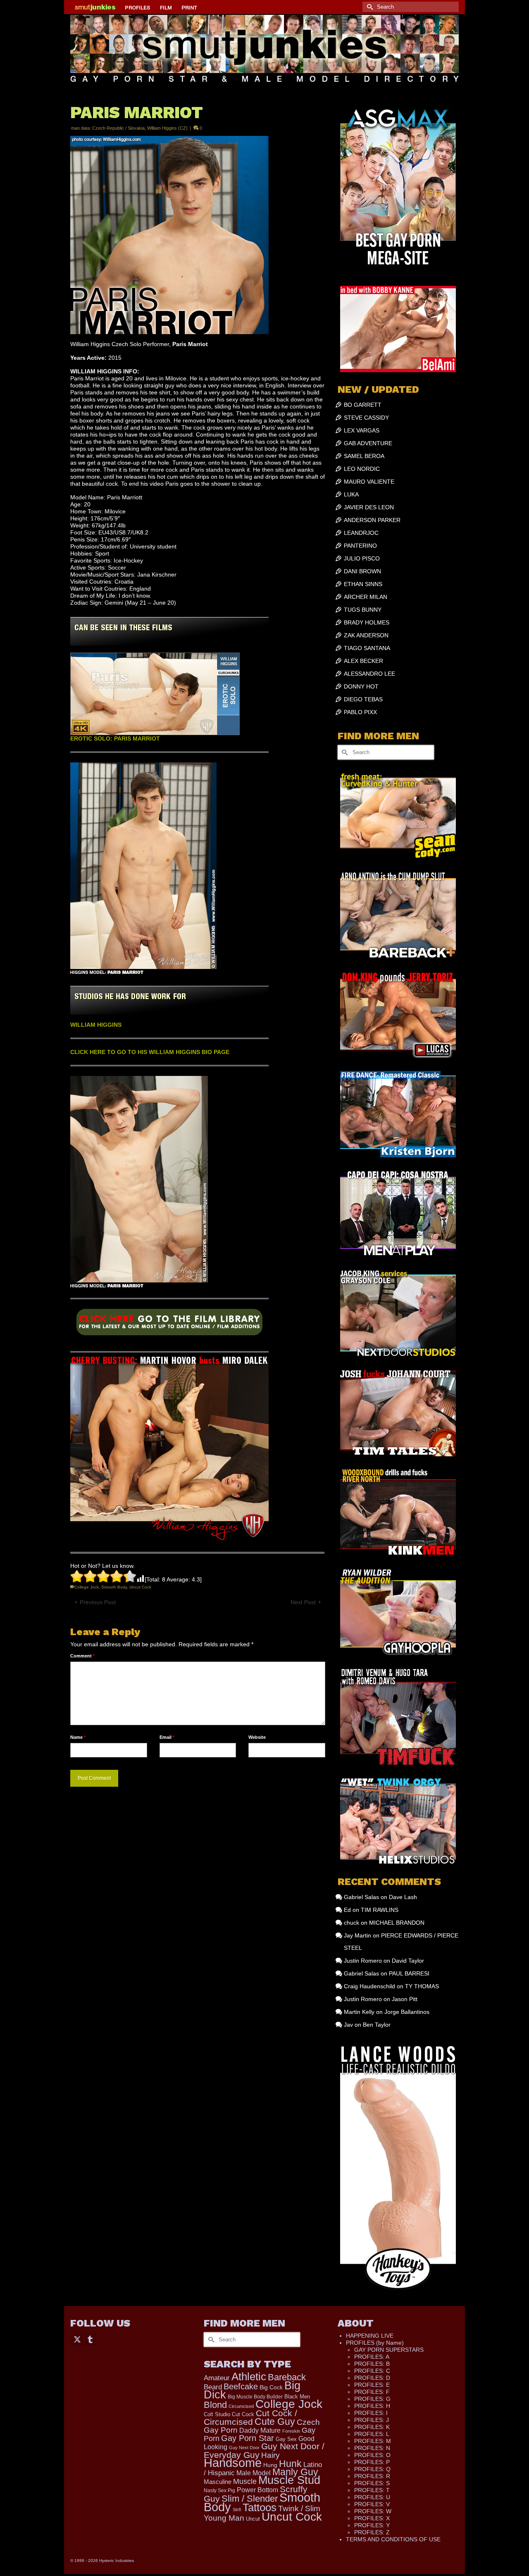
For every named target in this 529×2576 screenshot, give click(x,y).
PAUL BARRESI (409, 1973)
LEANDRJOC (361, 533)
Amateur (217, 2378)
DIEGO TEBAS (363, 699)
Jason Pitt (405, 1999)
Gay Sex (286, 2439)
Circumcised (241, 2406)
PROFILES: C (372, 2371)
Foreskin (291, 2431)
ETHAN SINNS (363, 584)
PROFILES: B (372, 2364)
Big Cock (271, 2387)
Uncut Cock (140, 1587)
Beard (213, 2387)
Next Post (303, 1602)
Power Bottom (257, 2490)
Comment (82, 1656)
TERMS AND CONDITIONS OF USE (393, 2539)
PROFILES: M (373, 2441)
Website (257, 1737)
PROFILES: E (372, 2385)
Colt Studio (217, 2414)
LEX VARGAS (362, 430)
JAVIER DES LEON (369, 507)
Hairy (270, 2455)
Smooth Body (114, 1587)
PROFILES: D (372, 2378)
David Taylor (408, 1961)
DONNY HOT (361, 686)
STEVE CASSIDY (366, 418)
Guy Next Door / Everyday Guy (264, 2450)
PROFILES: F (372, 2392)
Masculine (218, 2482)
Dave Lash (403, 1897)
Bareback (287, 2377)
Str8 (237, 2510)
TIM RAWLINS (380, 1910)
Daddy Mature (260, 2430)
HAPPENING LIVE (370, 2336)
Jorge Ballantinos (407, 2012)
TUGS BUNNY (363, 610)
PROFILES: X (372, 2518)
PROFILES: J (372, 2420)
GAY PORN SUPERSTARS (389, 2350)
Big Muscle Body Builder (255, 2397)
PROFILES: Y (372, 2525)
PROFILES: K (372, 2427)
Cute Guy (275, 2422)
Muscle (245, 2481)
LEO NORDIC (362, 469)
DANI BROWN (362, 571)
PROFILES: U (372, 2497)
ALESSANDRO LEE (369, 674)
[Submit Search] (369, 7)
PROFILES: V (372, 2504)
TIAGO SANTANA (367, 648)
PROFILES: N (372, 2448)
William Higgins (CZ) (167, 128)
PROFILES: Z (372, 2532)
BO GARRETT (363, 405)
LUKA (351, 494)
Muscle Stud (289, 2480)
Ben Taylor (377, 2025)
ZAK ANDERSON (366, 635)
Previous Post (98, 1602)
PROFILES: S (372, 2483)
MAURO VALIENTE (369, 482)
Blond (215, 2405)
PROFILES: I (371, 2413)
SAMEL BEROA (364, 456)
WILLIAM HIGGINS (96, 1025)
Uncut (253, 2519)
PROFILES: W (373, 2511)
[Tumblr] (90, 2339)
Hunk (290, 2464)
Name (78, 1737)
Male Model (254, 2473)
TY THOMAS (422, 1986)
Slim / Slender (250, 2499)
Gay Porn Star (248, 2438)
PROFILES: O (372, 2455)
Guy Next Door (244, 2448)
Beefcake (241, 2386)
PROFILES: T (372, 2490)
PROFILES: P (372, 2462)
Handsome (233, 2463)
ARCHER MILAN (366, 597)
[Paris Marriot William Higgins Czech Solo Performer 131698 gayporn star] (169, 1325)
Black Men (297, 2397)
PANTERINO (360, 546)
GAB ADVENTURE (368, 443)
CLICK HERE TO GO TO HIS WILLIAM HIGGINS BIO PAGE (150, 1052)
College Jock (87, 1587)
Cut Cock (243, 2415)
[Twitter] (77, 2339)
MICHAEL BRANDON (397, 1923)
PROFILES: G (372, 2399)
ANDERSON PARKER (372, 520)
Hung (270, 2465)
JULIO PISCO (362, 558)
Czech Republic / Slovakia (118, 128)
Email (167, 1737)
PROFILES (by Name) (375, 2343)
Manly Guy (295, 2472)
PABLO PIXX (360, 712)
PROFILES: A (372, 2357)
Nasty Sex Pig (219, 2490)
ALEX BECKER (363, 661)
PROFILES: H (372, 2406)
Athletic (249, 2377)
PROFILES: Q (372, 2469)
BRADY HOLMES (367, 622)
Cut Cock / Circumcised (250, 2418)
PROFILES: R (372, 2476)
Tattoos (260, 2507)
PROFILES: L (372, 2434)
